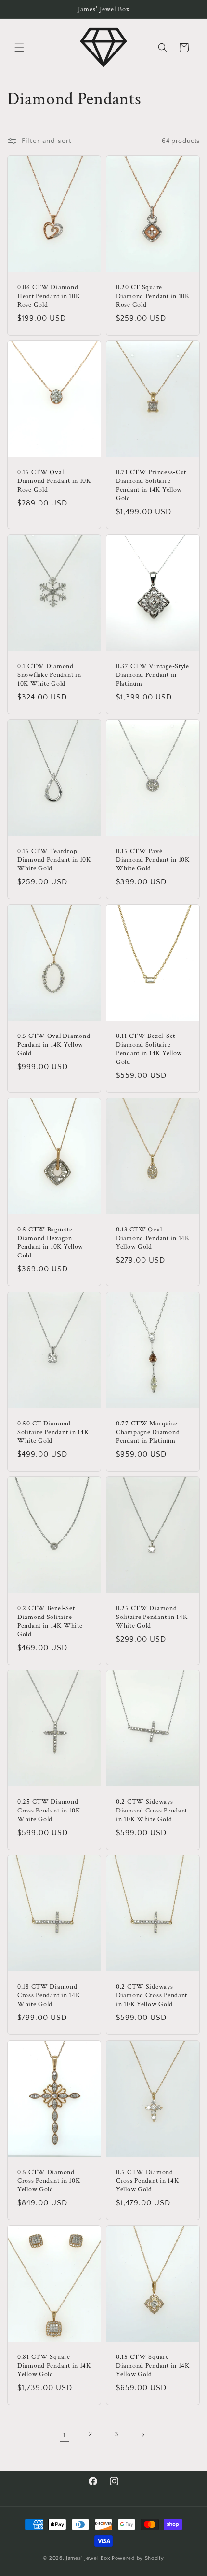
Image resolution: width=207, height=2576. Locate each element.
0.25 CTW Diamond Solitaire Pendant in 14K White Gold (152, 1617)
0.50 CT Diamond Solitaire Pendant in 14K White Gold (53, 1432)
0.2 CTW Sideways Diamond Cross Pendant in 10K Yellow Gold (152, 1996)
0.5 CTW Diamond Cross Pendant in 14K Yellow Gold (147, 2181)
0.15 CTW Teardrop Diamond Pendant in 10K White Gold (54, 860)
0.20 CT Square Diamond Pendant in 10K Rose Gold (153, 296)
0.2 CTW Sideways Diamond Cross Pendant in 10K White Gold (152, 1811)
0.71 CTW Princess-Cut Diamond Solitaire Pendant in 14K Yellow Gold (151, 486)
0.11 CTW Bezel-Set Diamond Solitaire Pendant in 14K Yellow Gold (149, 1049)
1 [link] (65, 2435)
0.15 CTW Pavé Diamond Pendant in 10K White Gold (153, 860)
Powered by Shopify (138, 2558)
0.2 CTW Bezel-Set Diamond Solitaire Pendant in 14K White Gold (50, 1621)
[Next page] (142, 2435)
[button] (19, 48)
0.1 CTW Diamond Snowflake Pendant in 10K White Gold (49, 675)
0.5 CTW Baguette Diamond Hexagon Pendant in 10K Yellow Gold (50, 1243)
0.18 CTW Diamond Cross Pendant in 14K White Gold (49, 1996)
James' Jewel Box (88, 2558)
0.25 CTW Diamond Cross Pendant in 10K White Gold (49, 1811)
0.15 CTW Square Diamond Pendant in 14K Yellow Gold (153, 2366)
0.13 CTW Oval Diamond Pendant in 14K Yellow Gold (153, 1239)
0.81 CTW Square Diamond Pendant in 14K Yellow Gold (54, 2366)
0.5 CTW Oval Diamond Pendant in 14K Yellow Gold (54, 1045)
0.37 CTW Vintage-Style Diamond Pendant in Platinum (153, 675)
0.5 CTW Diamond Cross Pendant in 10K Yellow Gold (49, 2181)
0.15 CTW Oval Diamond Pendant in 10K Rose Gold (54, 481)
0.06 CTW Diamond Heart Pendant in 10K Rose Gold (49, 296)
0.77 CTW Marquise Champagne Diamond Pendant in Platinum (148, 1432)
